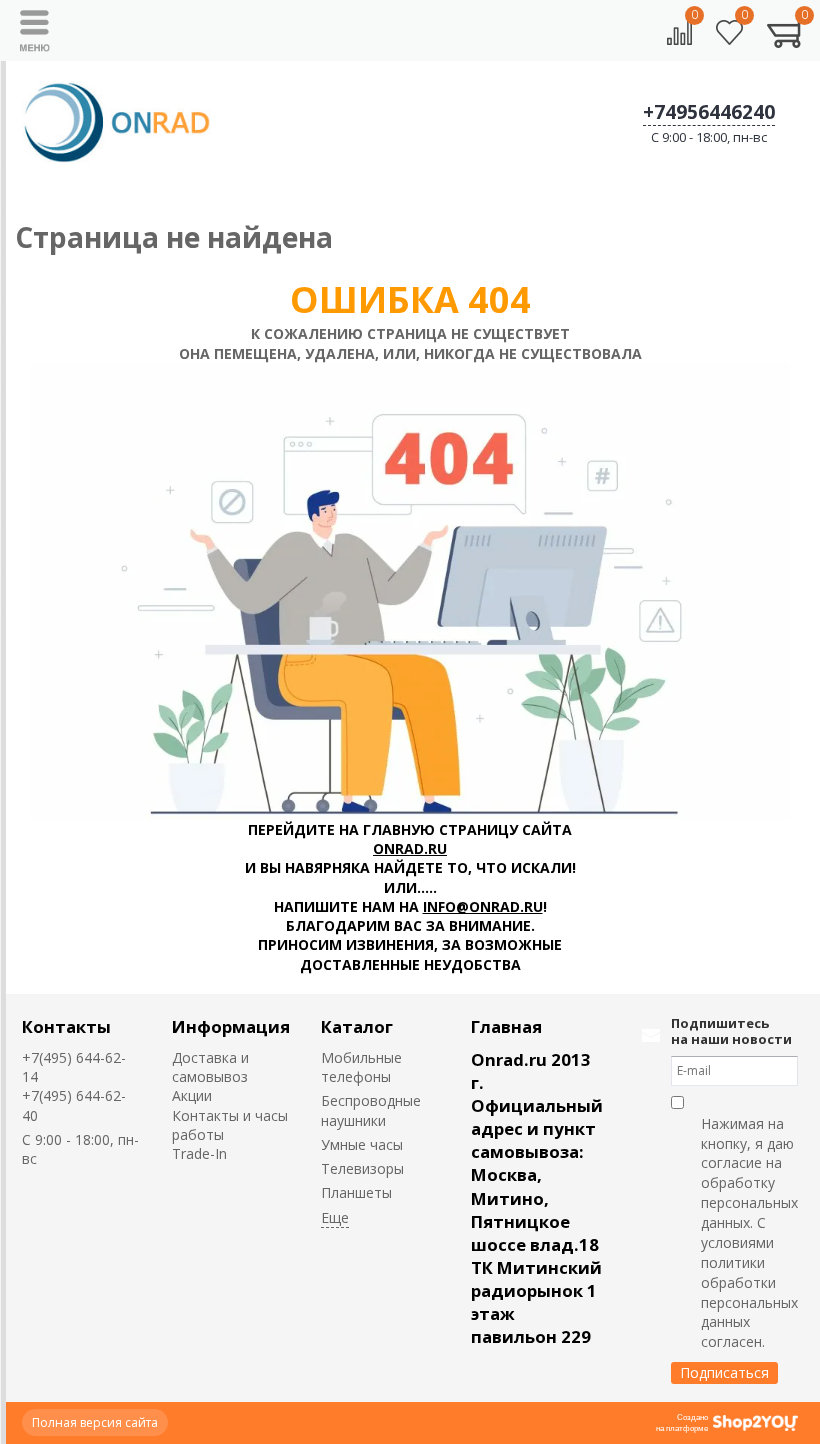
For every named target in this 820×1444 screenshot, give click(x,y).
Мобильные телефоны (361, 1067)
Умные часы (362, 1144)
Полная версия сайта (95, 1422)
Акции (192, 1095)
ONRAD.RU (410, 848)
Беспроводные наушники (371, 1110)
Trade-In (199, 1153)
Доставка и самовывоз (210, 1067)
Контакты (66, 1026)
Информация (231, 1026)
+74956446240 (709, 112)
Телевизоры (362, 1168)
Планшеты (356, 1192)
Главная (506, 1026)
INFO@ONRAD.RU (483, 906)
